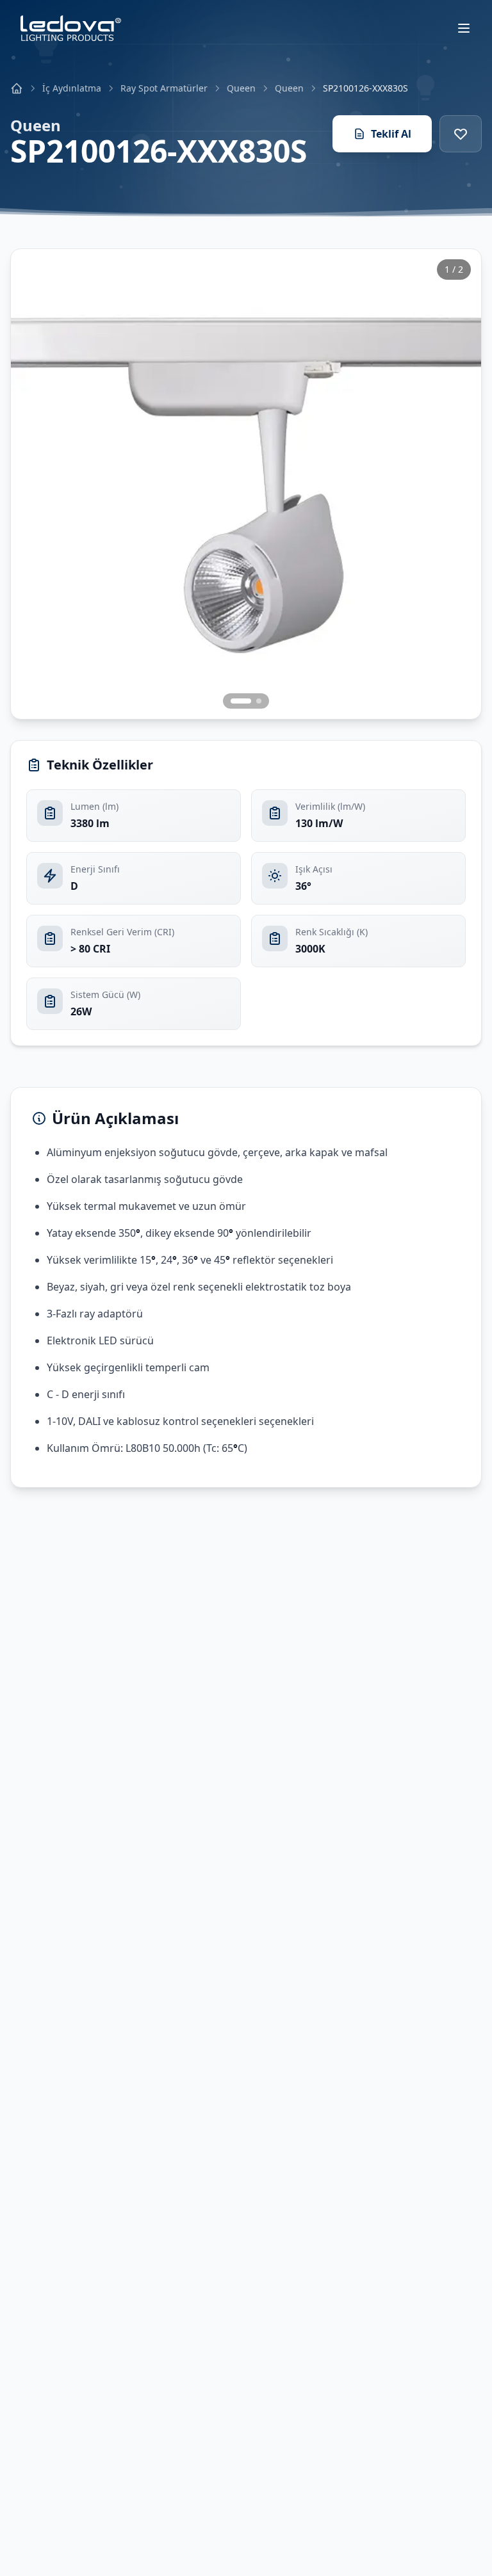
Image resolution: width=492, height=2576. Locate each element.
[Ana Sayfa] (17, 88)
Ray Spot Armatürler (164, 88)
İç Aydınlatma (72, 88)
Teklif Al (391, 134)
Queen (241, 88)
